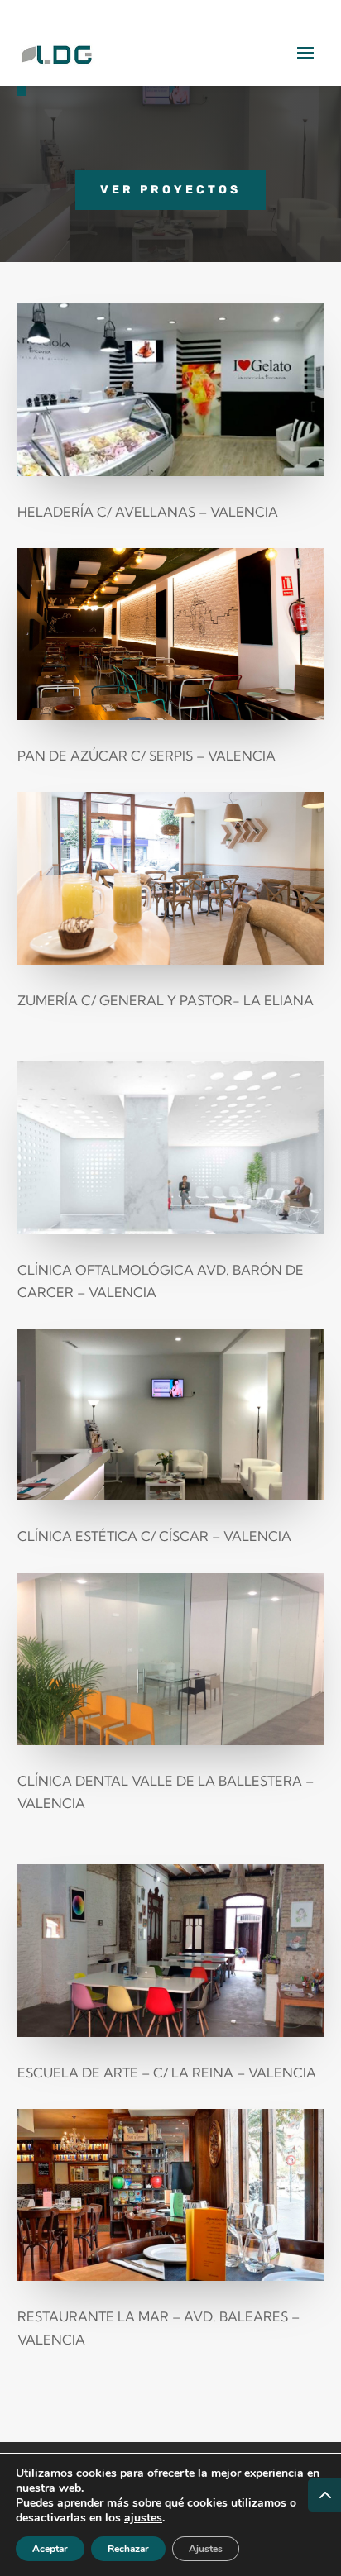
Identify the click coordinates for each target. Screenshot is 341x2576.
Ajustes (206, 2549)
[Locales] (171, 471)
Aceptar (50, 2549)
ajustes (143, 2518)
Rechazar (128, 2549)
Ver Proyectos (170, 190)
